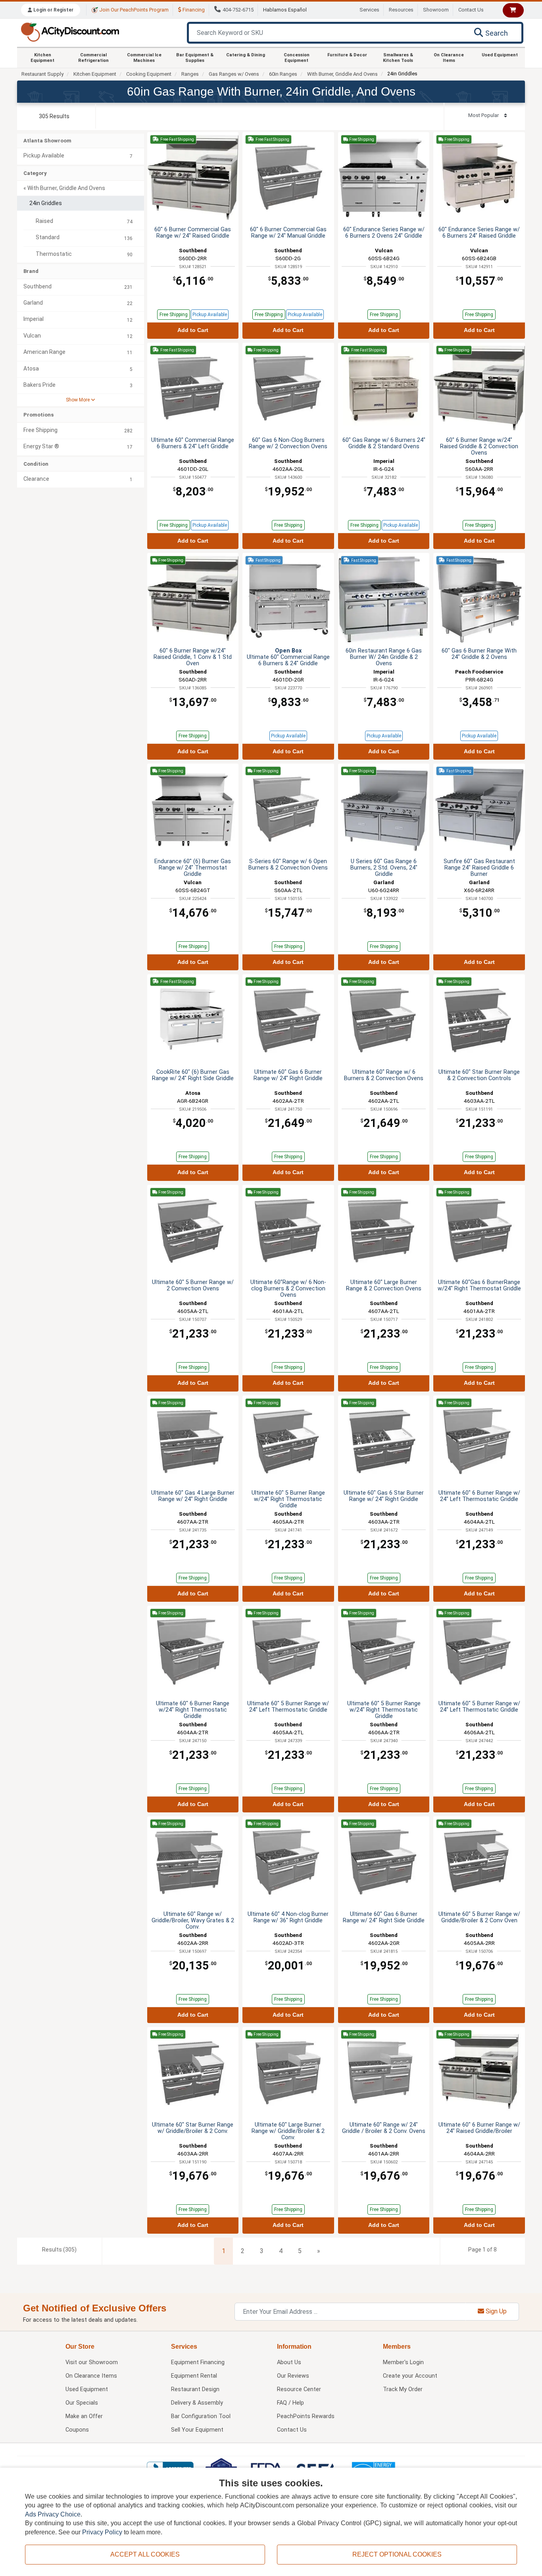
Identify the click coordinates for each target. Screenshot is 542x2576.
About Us (289, 2362)
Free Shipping (174, 315)
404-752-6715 (238, 10)
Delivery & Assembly (197, 2403)
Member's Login (403, 2362)
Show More (78, 400)
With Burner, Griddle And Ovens (342, 74)
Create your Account (410, 2376)
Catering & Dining (246, 55)
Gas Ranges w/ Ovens (234, 74)
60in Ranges (283, 74)
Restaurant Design (195, 2389)
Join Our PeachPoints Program (133, 10)
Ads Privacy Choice (53, 2514)
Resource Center (299, 2389)
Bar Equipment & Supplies (195, 58)
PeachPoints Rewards (306, 2416)
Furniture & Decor (347, 55)
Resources (401, 10)
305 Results (54, 116)
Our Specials (82, 2403)
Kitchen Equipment (42, 58)
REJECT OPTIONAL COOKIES (397, 2554)
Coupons (77, 2430)
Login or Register (53, 10)
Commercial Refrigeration (93, 58)
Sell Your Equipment (197, 2430)
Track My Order (403, 2389)
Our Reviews (293, 2376)
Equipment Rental (194, 2376)
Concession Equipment (297, 58)
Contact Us (471, 10)
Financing (193, 10)
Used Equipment (500, 55)
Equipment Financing (198, 2362)
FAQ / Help (290, 2403)
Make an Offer (84, 2416)
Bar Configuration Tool (201, 2416)
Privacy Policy (102, 2532)
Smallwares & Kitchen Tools (398, 58)
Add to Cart (193, 330)
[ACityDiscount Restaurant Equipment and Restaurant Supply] (70, 32)
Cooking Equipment (149, 74)
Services (369, 10)
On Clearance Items (449, 58)
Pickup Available (210, 315)
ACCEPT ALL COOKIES (145, 2554)
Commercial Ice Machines (144, 58)
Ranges (190, 74)
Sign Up (495, 2311)
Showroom (436, 10)
